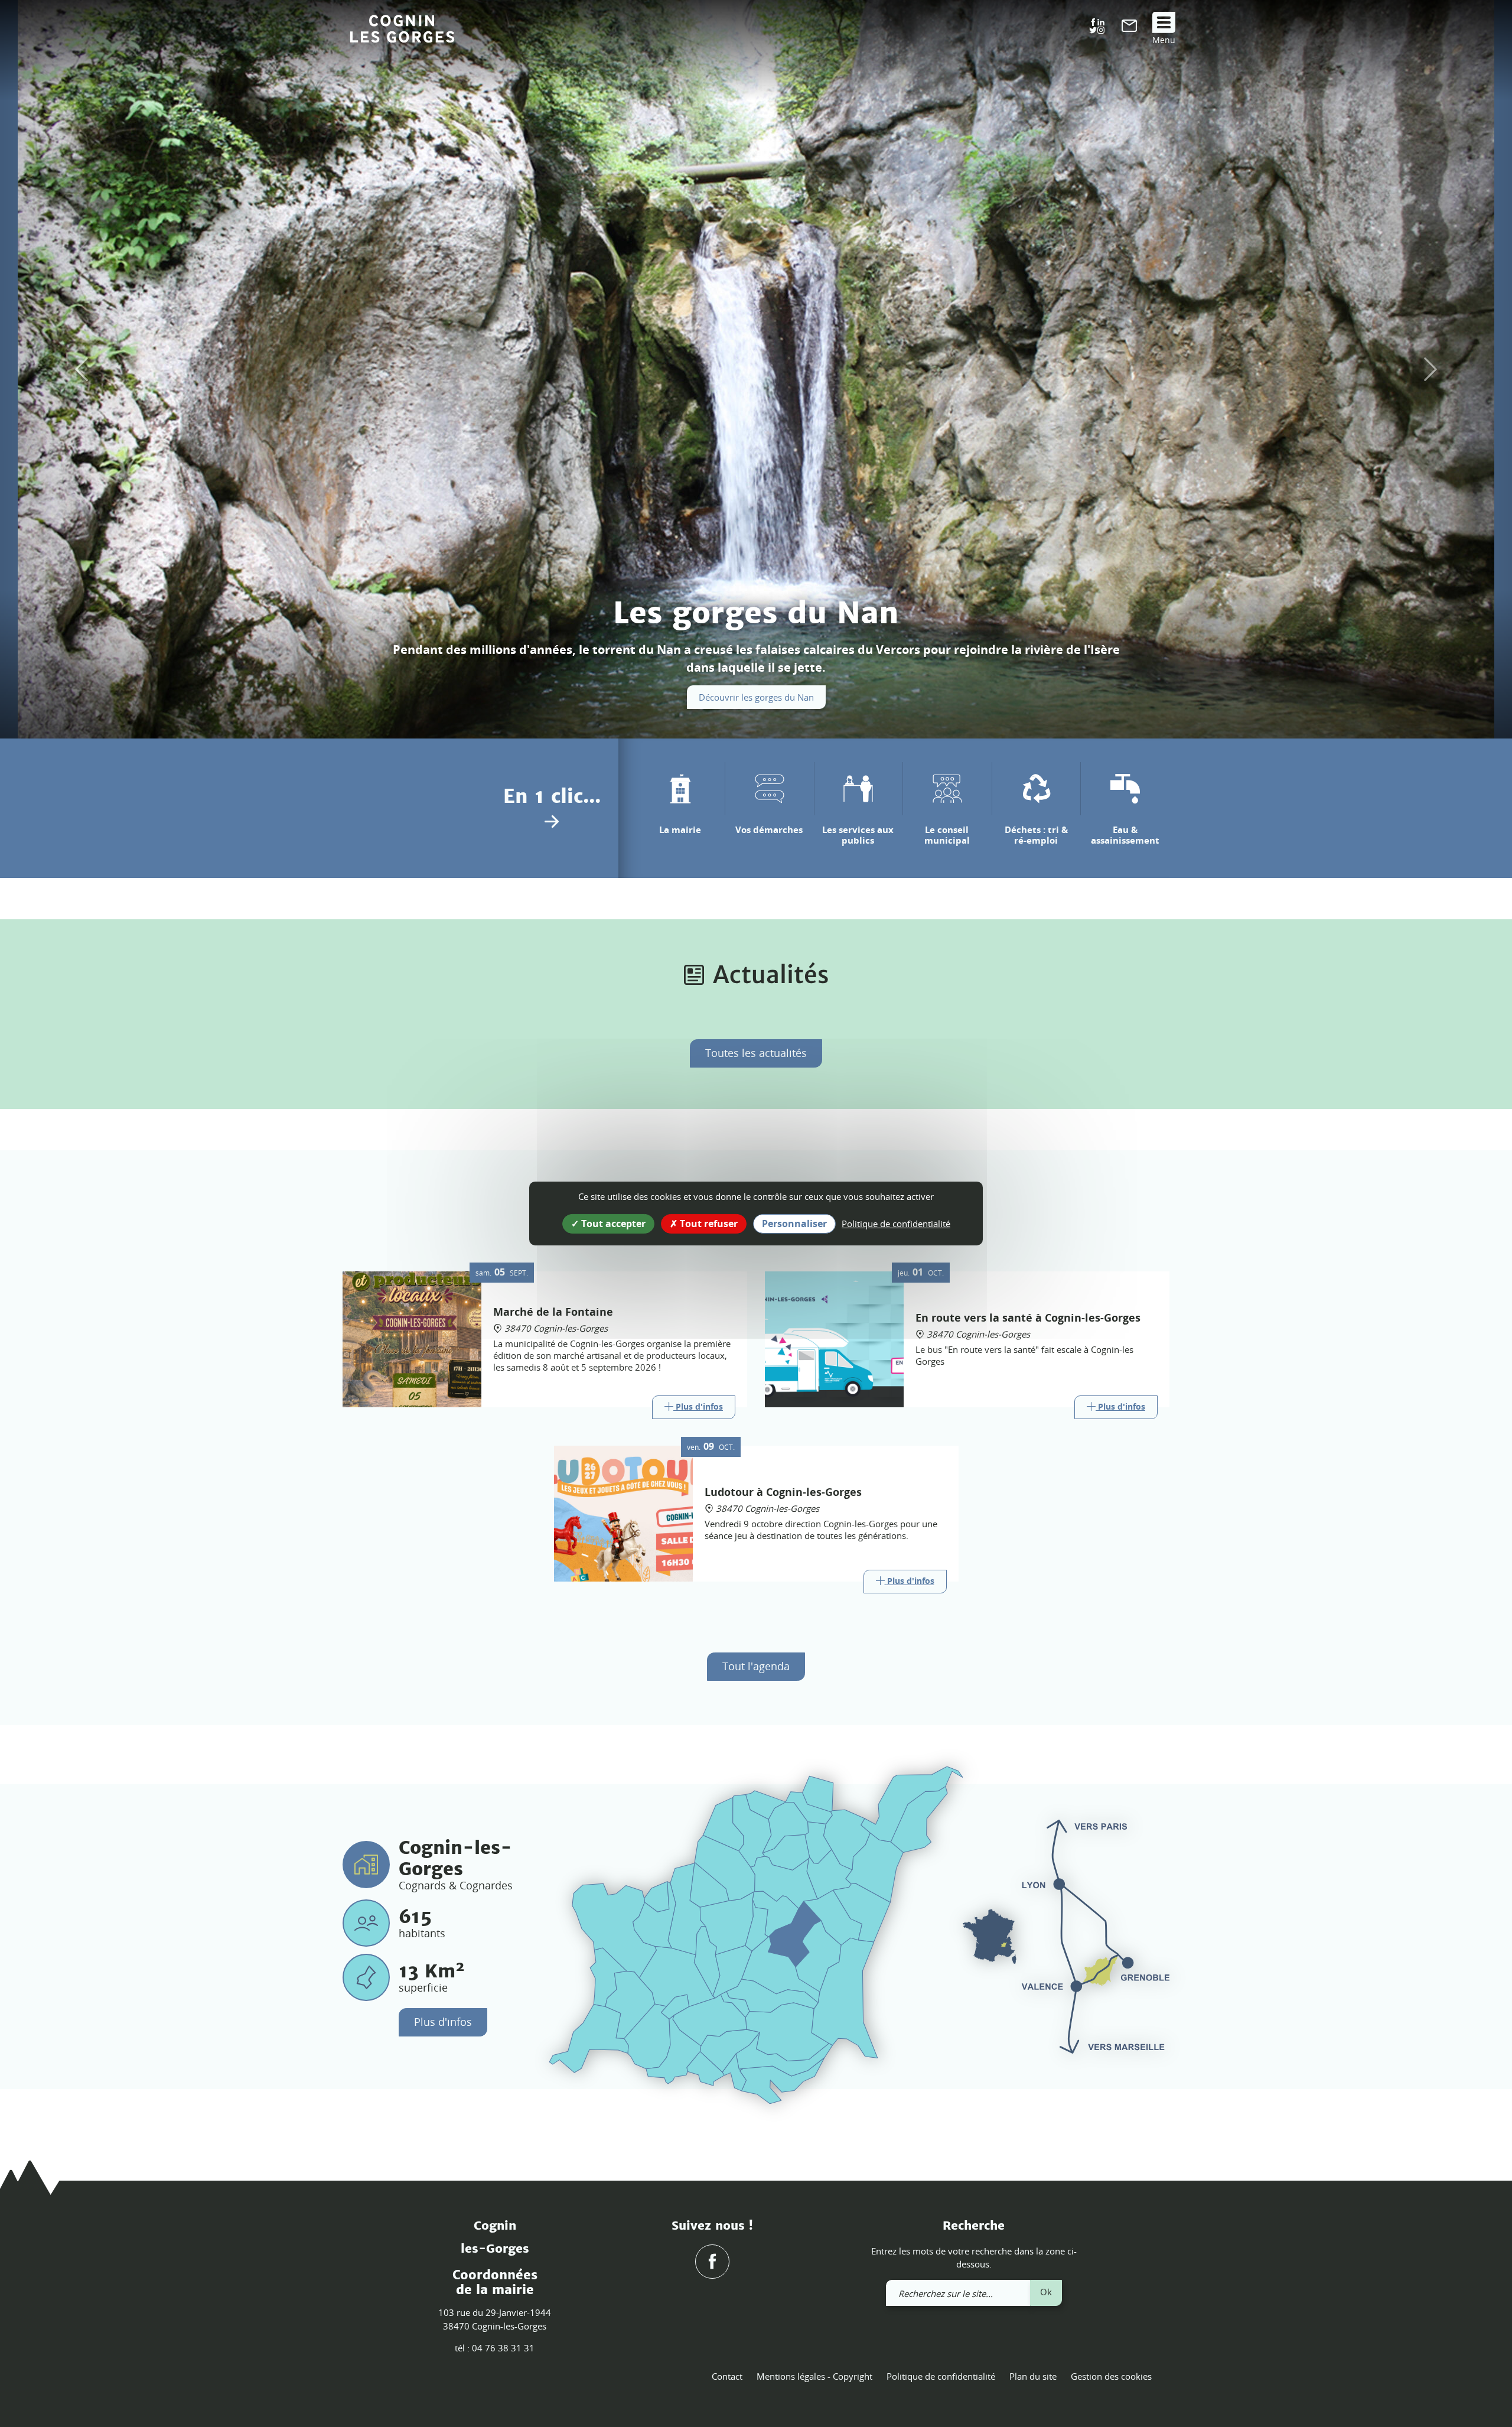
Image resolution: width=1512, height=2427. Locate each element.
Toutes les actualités (756, 1053)
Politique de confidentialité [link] (896, 1224)
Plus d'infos (443, 2022)
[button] (76, 369)
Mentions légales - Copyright (814, 2376)
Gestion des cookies (1111, 2376)
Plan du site (1033, 2376)
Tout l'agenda (756, 1666)
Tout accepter (612, 1224)
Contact (727, 2376)
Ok (1046, 2292)
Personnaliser (794, 1224)
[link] (1129, 28)
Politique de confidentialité (941, 2376)
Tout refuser (708, 1224)
